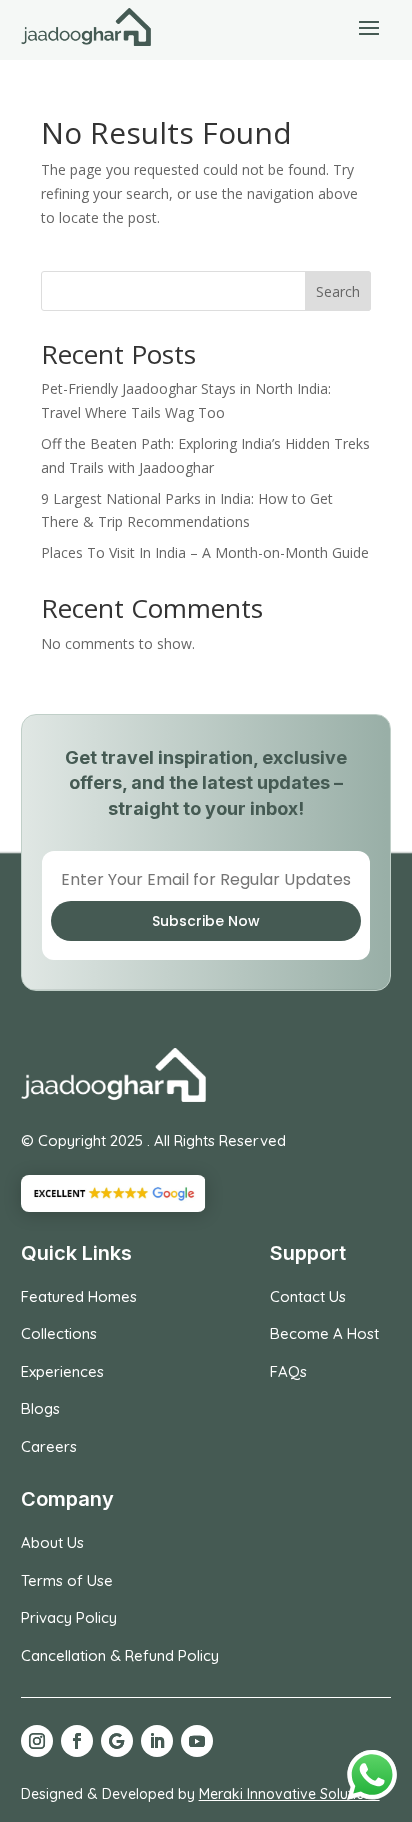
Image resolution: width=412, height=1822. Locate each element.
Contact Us (308, 1296)
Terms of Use (67, 1580)
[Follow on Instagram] (37, 1741)
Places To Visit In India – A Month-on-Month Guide (205, 552)
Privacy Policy (69, 1617)
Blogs (40, 1408)
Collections (59, 1333)
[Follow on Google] (117, 1741)
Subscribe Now (206, 921)
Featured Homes (79, 1296)
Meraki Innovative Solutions (289, 1794)
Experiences (62, 1371)
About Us (52, 1542)
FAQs (288, 1371)
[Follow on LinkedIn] (157, 1741)
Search (338, 291)
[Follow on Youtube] (197, 1741)
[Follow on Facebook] (77, 1741)
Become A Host (324, 1333)
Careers (49, 1446)
